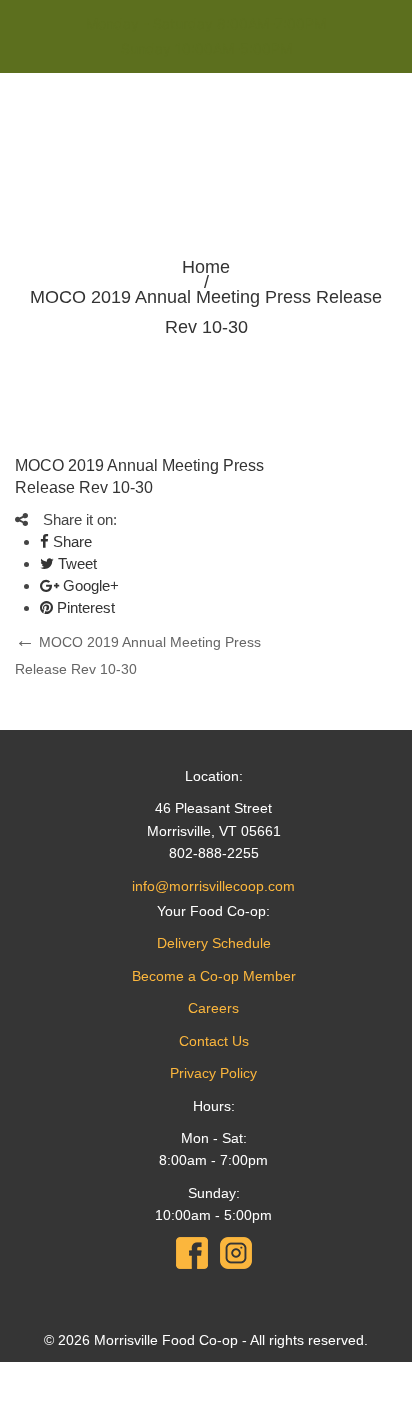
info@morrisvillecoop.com (213, 886)
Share (70, 541)
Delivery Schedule (214, 943)
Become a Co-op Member (214, 976)
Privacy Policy (213, 1073)
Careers (213, 1008)
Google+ (89, 585)
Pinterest (84, 607)
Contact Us (214, 1041)
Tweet (75, 563)
